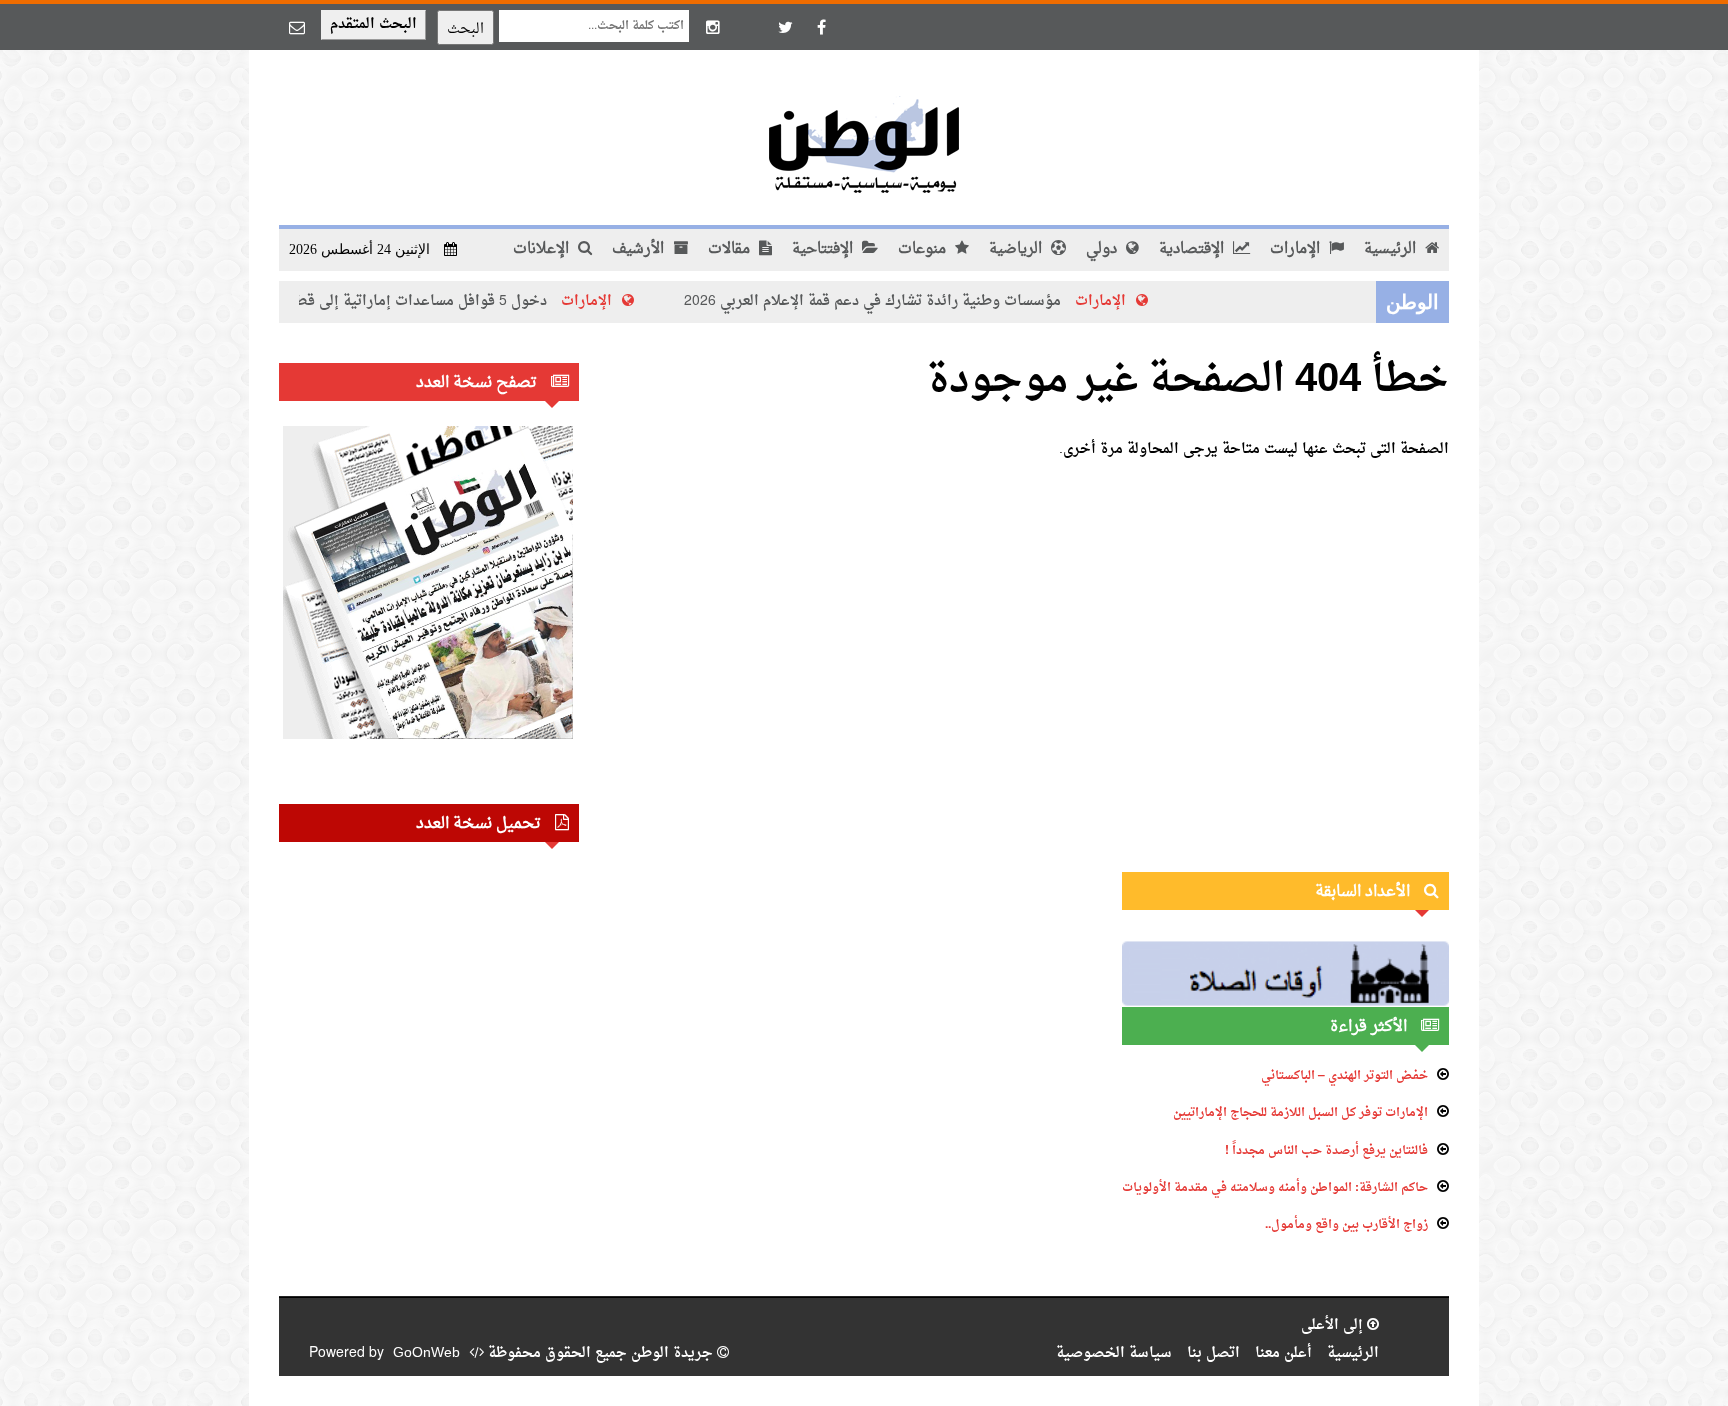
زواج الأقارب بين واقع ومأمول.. (1346, 1225)
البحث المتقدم (373, 24)
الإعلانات (543, 249)
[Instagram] (713, 27)
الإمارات (1297, 249)
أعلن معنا (1283, 1353)
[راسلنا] (297, 27)
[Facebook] (821, 27)
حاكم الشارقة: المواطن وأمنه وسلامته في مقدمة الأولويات (1275, 1188)
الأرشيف (640, 249)
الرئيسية (1392, 249)
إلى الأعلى (1334, 1325)
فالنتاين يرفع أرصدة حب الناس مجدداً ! (1326, 1151)
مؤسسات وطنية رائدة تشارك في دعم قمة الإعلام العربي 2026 (894, 301)
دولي (1103, 249)
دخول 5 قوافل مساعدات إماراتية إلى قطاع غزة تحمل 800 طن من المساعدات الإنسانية (301, 301)
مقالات (731, 249)
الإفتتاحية (824, 249)
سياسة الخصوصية (1114, 1353)
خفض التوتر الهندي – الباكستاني (1344, 1076)
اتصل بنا (1213, 1353)
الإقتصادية (1193, 249)
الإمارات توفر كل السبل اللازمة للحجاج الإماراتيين (1300, 1113)
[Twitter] (785, 27)
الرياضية (1017, 249)
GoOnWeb (426, 1353)
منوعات (924, 249)
